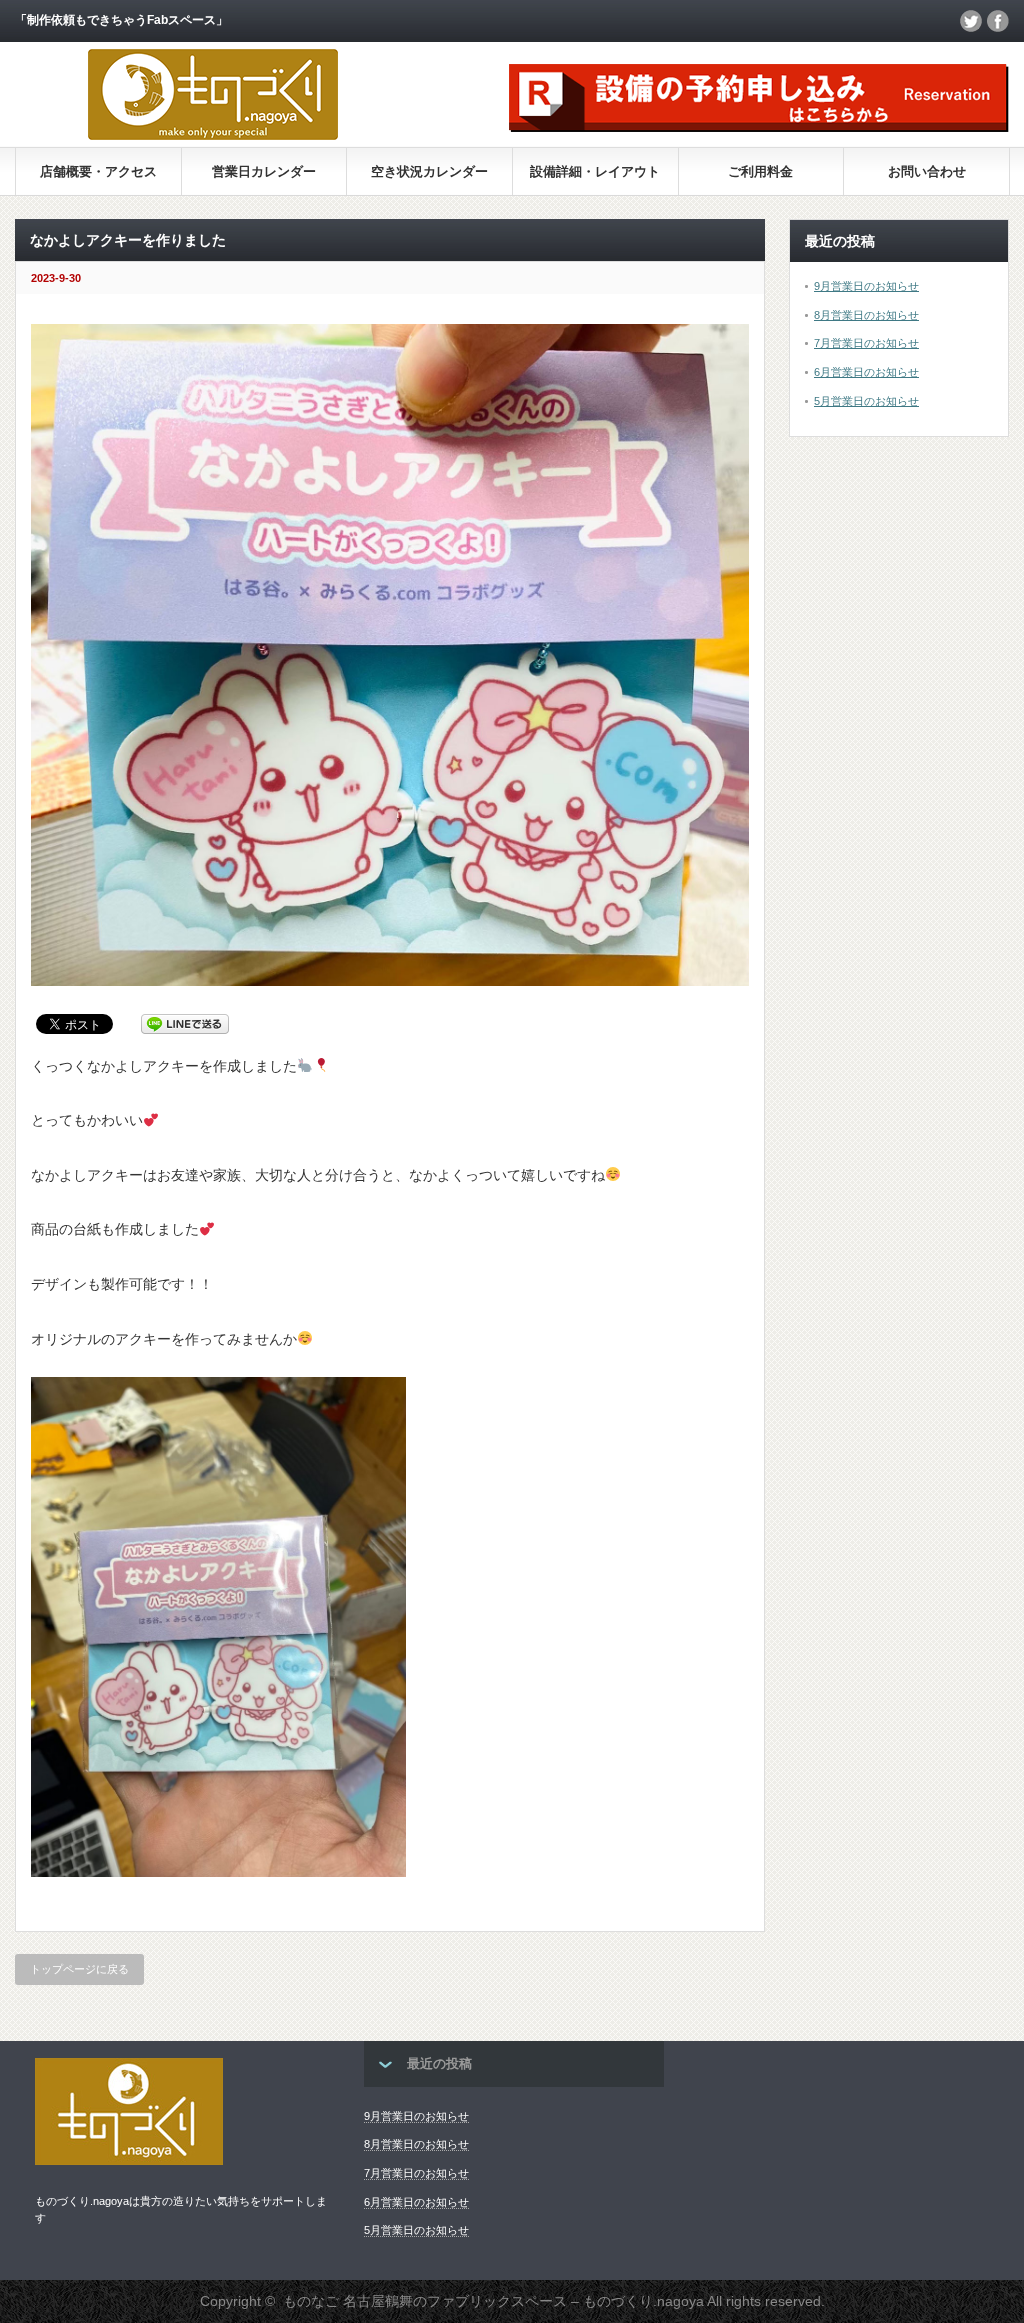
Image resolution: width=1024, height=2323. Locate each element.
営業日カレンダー (264, 171)
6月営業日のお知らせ (866, 372)
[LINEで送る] (185, 1023)
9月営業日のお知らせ (866, 286)
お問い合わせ (927, 171)
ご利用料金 (760, 171)
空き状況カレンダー (429, 171)
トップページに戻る (79, 1969)
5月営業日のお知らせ (866, 401)
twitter (971, 21)
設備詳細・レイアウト (595, 171)
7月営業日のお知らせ (866, 343)
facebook (998, 21)
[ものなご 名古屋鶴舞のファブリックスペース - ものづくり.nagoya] (213, 134)
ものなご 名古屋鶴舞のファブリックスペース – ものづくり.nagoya (493, 2301)
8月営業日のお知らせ (866, 315)
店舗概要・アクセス (98, 171)
